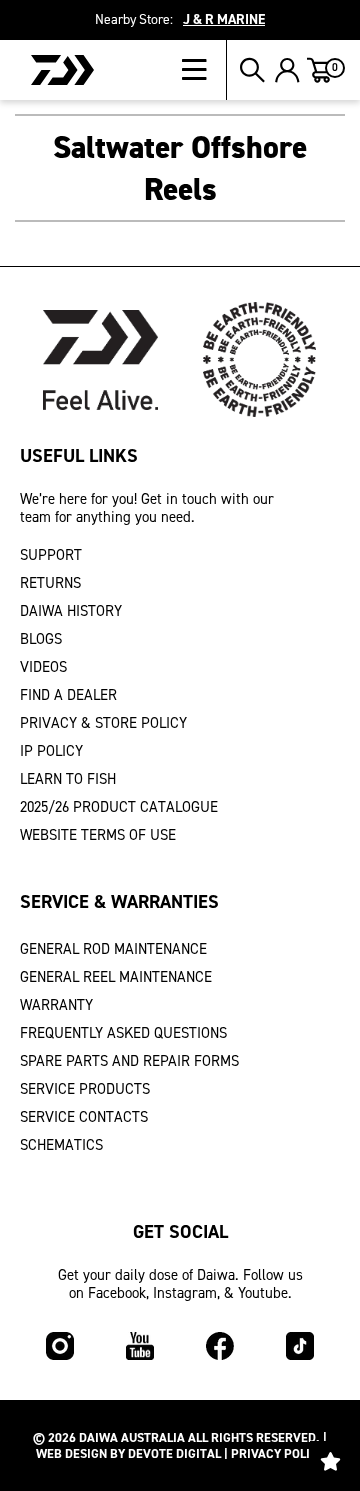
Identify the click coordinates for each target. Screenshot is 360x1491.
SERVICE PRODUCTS (85, 1089)
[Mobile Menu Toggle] (204, 70)
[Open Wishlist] (330, 1461)
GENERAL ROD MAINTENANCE (113, 949)
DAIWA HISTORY (71, 611)
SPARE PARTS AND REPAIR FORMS (129, 1061)
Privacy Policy (278, 1453)
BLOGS (41, 639)
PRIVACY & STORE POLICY (103, 723)
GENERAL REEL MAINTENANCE (116, 977)
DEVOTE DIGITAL (174, 1453)
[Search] (252, 70)
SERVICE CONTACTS (84, 1117)
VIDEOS (43, 667)
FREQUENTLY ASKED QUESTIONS (123, 1033)
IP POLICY (51, 751)
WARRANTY (56, 1005)
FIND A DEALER (68, 695)
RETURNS (50, 583)
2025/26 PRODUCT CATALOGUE (119, 807)
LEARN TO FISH (68, 779)
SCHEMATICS (61, 1145)
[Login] (287, 70)
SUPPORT (51, 555)
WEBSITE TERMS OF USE (98, 835)
